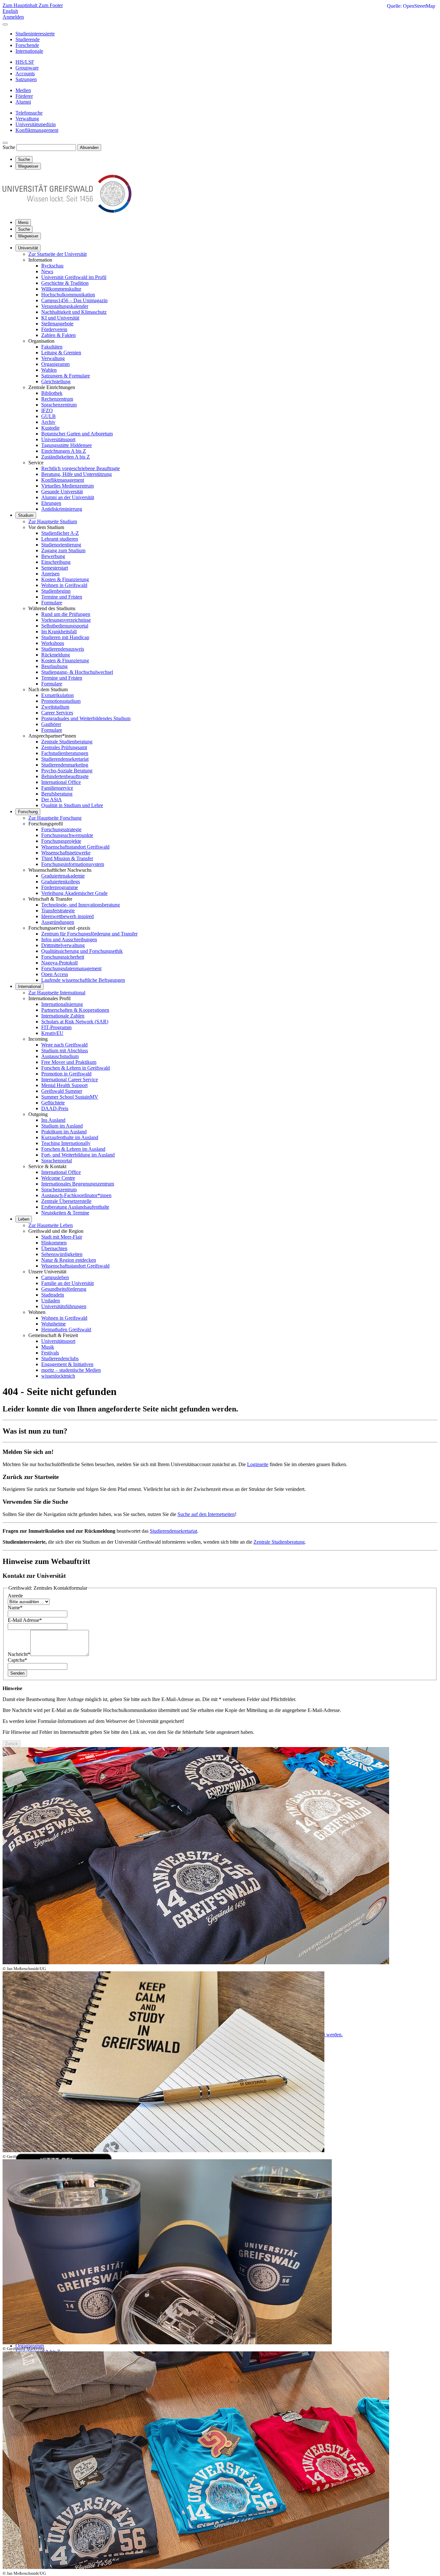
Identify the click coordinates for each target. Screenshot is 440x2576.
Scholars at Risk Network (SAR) (75, 1022)
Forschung (28, 812)
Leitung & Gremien (61, 353)
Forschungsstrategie (61, 829)
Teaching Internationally (66, 1143)
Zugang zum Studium (63, 550)
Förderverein (54, 329)
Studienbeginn (56, 591)
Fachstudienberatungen (65, 753)
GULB (48, 416)
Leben (24, 1219)
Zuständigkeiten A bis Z (66, 457)
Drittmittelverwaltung (63, 945)
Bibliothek (52, 393)
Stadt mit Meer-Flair (62, 1237)
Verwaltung (53, 358)
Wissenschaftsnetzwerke (66, 853)
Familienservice (57, 788)
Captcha (17, 1660)
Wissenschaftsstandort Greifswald (75, 847)
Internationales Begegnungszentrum (78, 1184)
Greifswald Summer (62, 1091)
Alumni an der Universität (68, 497)
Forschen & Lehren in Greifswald (76, 1068)
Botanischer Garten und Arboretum (77, 434)
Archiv (48, 422)
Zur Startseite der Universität (57, 254)
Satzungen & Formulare (66, 376)
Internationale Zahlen (63, 1016)
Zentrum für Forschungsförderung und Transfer (89, 934)
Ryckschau (52, 266)
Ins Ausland (53, 1120)
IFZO (47, 410)
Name (15, 1608)
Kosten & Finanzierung (65, 579)
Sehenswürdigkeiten (62, 1254)
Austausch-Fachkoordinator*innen (76, 1195)
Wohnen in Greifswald (64, 585)
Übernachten (54, 1248)
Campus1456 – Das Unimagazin (74, 300)
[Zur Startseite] (67, 211)
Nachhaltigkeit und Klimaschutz (74, 312)
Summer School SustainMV (70, 1097)
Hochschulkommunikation (68, 295)
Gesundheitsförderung (64, 1289)
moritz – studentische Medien (71, 1370)
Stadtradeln (53, 1295)
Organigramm (55, 364)
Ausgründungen (58, 922)
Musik (48, 1347)
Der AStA (52, 800)
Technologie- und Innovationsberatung (81, 905)
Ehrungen (51, 503)
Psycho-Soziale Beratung (67, 771)
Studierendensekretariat (65, 759)
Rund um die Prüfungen (66, 614)
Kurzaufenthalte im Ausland (70, 1137)
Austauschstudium (60, 1056)
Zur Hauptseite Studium (53, 521)
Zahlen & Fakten (58, 335)
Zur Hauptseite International (57, 993)
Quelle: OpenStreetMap (411, 6)
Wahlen (49, 370)
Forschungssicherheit (63, 957)
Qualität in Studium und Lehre (72, 805)
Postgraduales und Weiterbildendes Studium (86, 718)
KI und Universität (60, 318)
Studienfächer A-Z (60, 533)
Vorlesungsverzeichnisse (66, 620)
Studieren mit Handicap (65, 637)
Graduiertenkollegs (61, 882)
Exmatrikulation (57, 695)
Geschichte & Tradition (65, 283)
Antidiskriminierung (62, 509)
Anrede (15, 1596)
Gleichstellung (56, 381)
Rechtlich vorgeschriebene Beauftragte (81, 468)
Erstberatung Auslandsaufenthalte (75, 1207)
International (29, 986)
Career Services (57, 713)
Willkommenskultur (61, 289)
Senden (17, 1673)
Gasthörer (51, 724)
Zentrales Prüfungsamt (64, 747)
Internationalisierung (62, 1004)
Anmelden (13, 17)
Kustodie (50, 428)
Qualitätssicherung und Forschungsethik (82, 951)
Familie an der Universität (67, 1283)
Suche (9, 147)
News (47, 271)
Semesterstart (55, 568)
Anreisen (50, 574)
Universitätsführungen (64, 1306)
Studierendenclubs (60, 1358)
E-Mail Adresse (25, 1620)
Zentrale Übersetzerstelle (66, 1201)
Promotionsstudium (61, 701)
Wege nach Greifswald (64, 1045)
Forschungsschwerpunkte (67, 835)
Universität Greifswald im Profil (74, 277)
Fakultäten (52, 347)
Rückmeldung (56, 655)
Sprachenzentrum (59, 405)
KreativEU (52, 1033)
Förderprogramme (60, 887)
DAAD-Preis (55, 1108)
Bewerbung (53, 556)
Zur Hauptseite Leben (51, 1225)
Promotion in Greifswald (66, 1074)
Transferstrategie (58, 911)
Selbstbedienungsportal (65, 626)
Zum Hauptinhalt (21, 5)
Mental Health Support (64, 1085)
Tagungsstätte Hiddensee (67, 445)
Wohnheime (53, 1324)
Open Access (55, 974)
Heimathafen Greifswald (66, 1330)
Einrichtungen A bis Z (64, 451)
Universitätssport (58, 439)
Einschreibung (56, 562)
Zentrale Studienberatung (67, 742)
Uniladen (51, 1301)
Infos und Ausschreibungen (69, 939)
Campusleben (55, 1277)
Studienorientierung (61, 545)
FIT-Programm (56, 1027)
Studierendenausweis (63, 649)
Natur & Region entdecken (69, 1260)
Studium (26, 515)
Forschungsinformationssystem (73, 864)
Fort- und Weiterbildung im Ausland (78, 1155)
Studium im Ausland (62, 1126)
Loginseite (258, 1464)
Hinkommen (54, 1243)
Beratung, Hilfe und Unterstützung (77, 474)
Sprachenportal (57, 1161)
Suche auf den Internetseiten (206, 1514)
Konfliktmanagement (63, 480)
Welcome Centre (58, 1178)
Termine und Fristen (62, 597)
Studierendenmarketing (65, 765)
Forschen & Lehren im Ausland (73, 1149)
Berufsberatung (57, 794)
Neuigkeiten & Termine (65, 1213)
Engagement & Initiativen (67, 1364)
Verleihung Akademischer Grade (74, 893)
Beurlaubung (54, 666)
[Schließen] (5, 24)
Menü (23, 223)
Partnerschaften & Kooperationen (75, 1010)
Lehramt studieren (60, 539)
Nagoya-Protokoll (59, 963)
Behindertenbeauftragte (65, 776)
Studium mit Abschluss (65, 1051)
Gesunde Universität (62, 492)
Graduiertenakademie (63, 876)
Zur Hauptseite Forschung (55, 818)
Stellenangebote (57, 324)
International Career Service (70, 1079)
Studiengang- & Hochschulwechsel (77, 672)
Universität (28, 248)
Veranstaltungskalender (65, 306)
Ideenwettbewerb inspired (67, 916)
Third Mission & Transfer (67, 858)
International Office (61, 782)
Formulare (52, 603)
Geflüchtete (53, 1103)
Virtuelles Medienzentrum (67, 486)
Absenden (89, 148)
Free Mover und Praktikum (69, 1062)
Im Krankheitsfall (59, 632)
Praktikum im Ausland (64, 1132)
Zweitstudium (55, 707)
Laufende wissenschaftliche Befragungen (83, 980)
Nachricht (19, 1654)
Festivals (50, 1353)
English (10, 11)
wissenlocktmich (58, 1376)
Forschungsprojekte (61, 841)
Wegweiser (28, 236)
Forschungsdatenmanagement (71, 968)
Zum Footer (51, 5)
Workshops (53, 643)
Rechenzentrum (57, 399)
